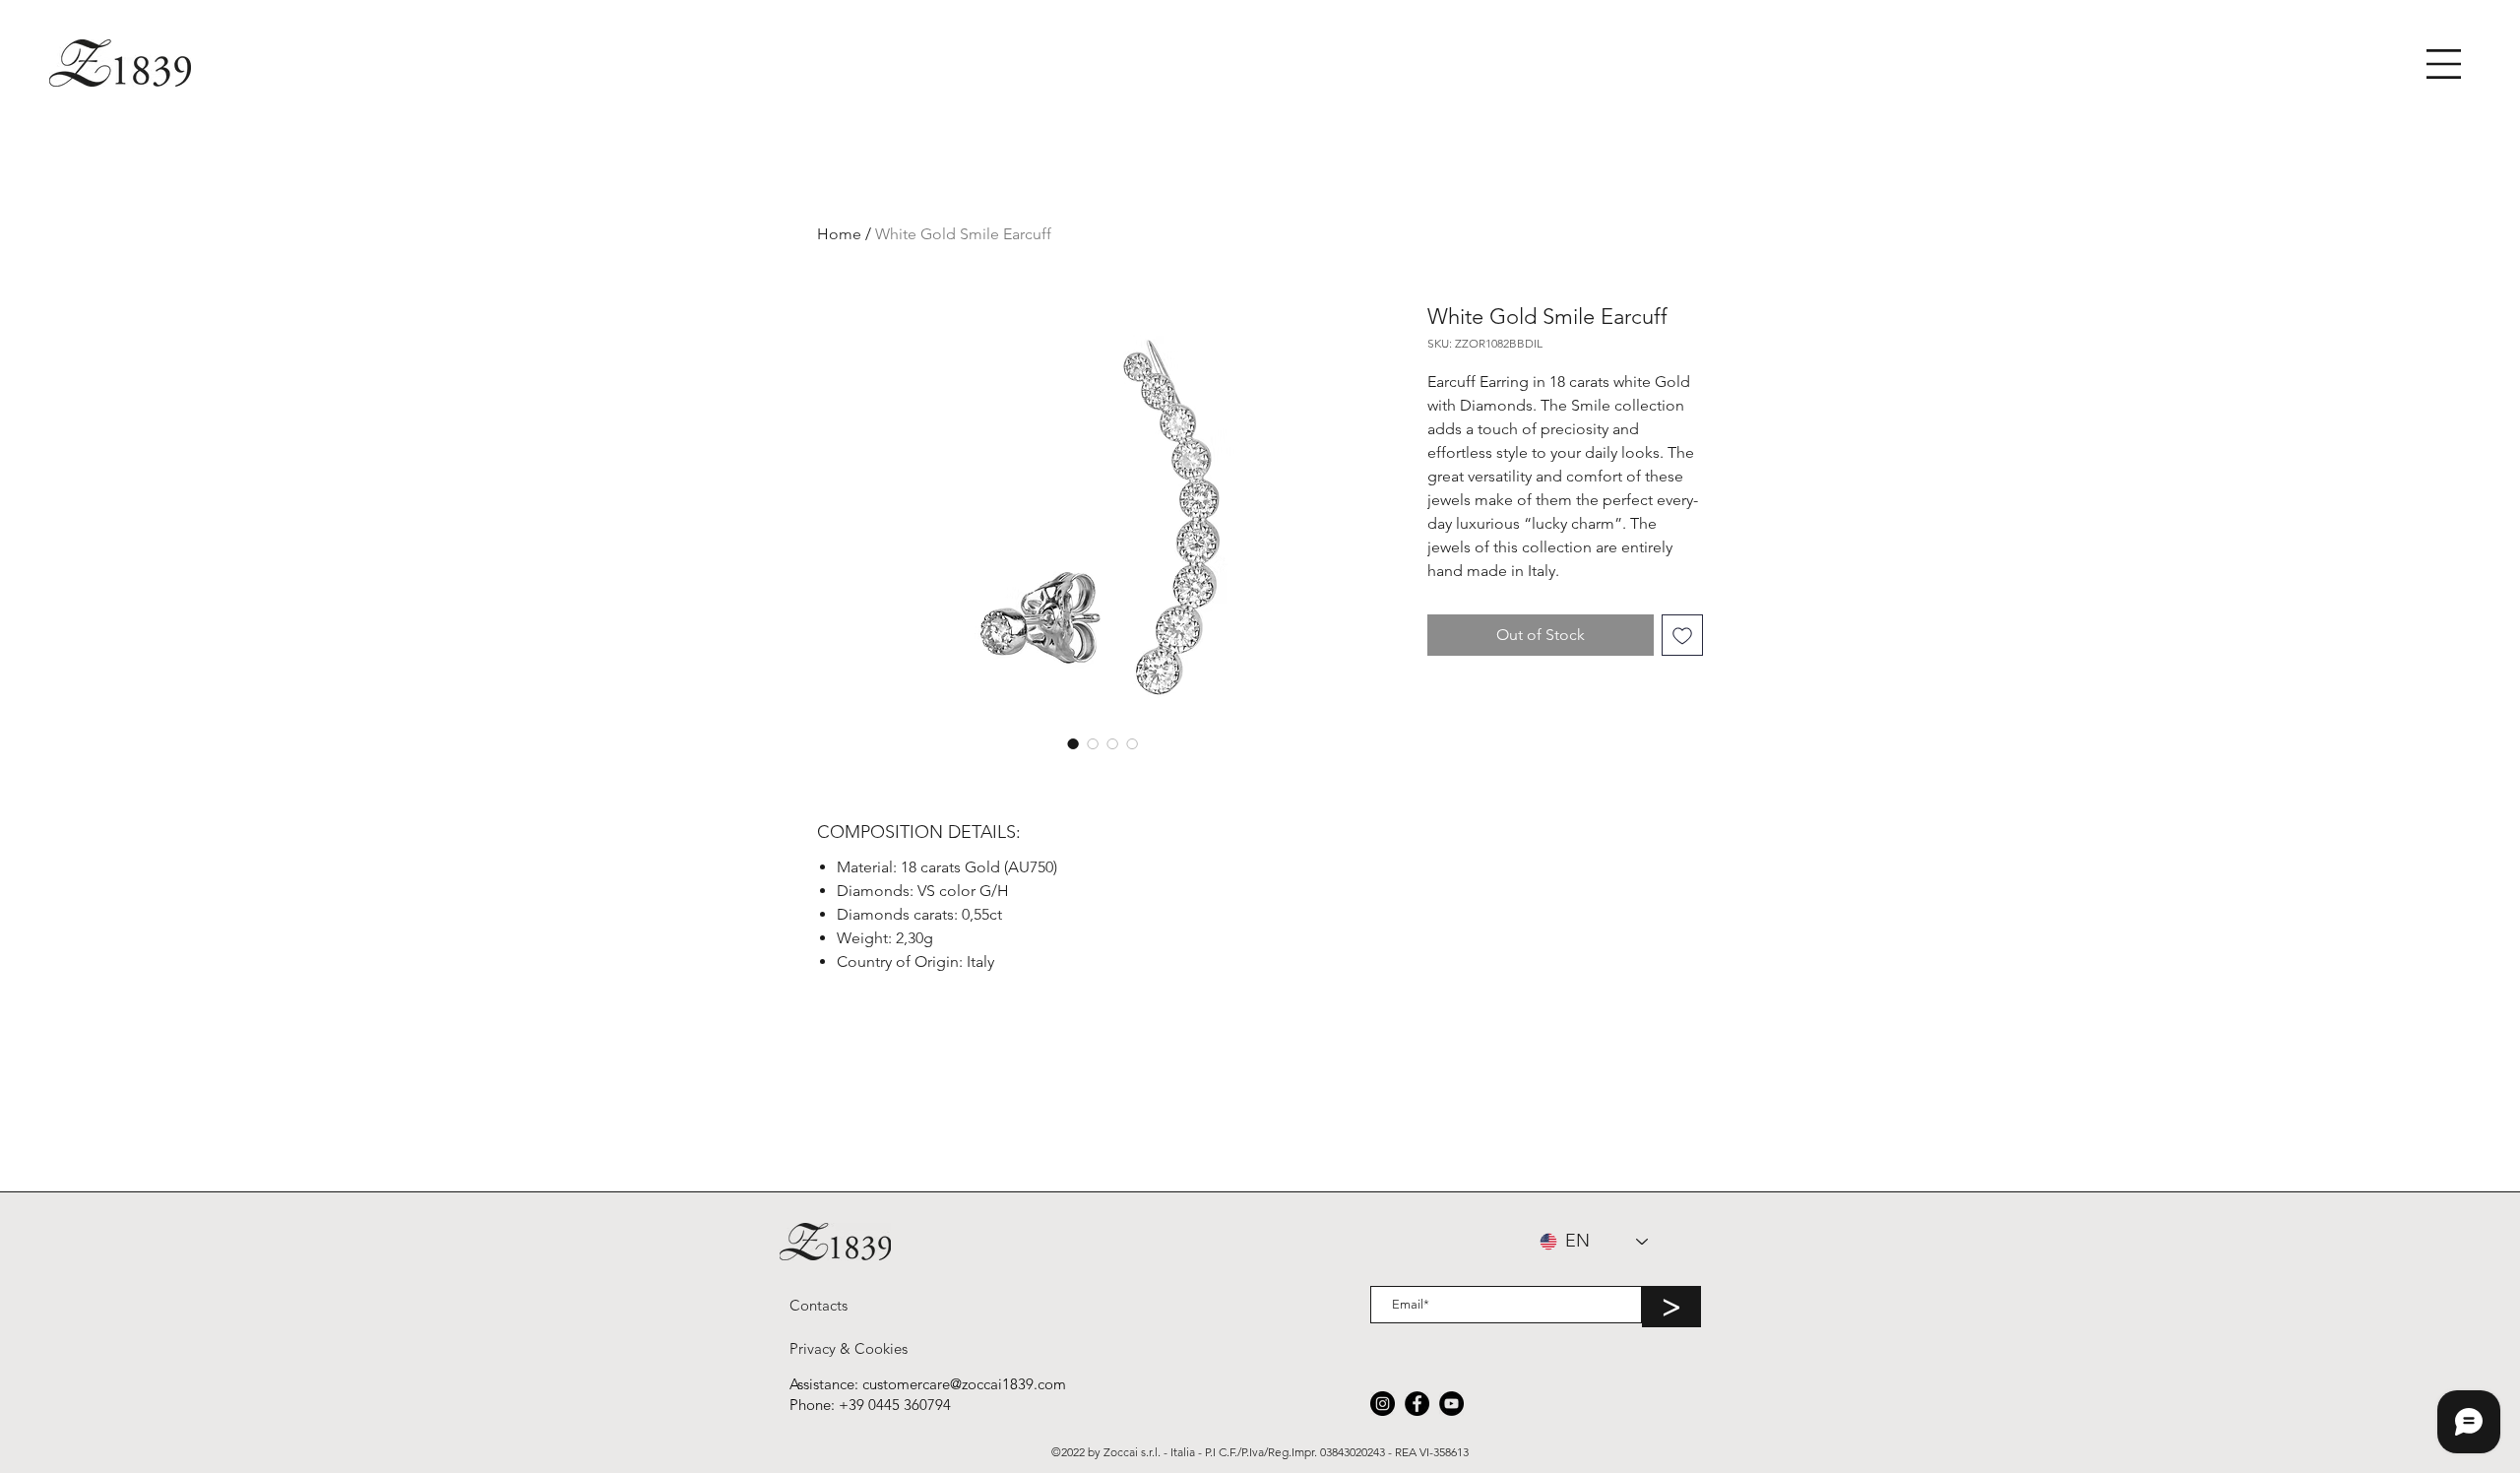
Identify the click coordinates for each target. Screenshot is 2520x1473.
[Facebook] (1417, 1404)
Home (839, 234)
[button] (2444, 64)
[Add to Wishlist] (1682, 635)
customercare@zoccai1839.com (964, 1384)
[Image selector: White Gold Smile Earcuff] (1073, 743)
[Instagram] (1383, 1404)
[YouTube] (1451, 1404)
